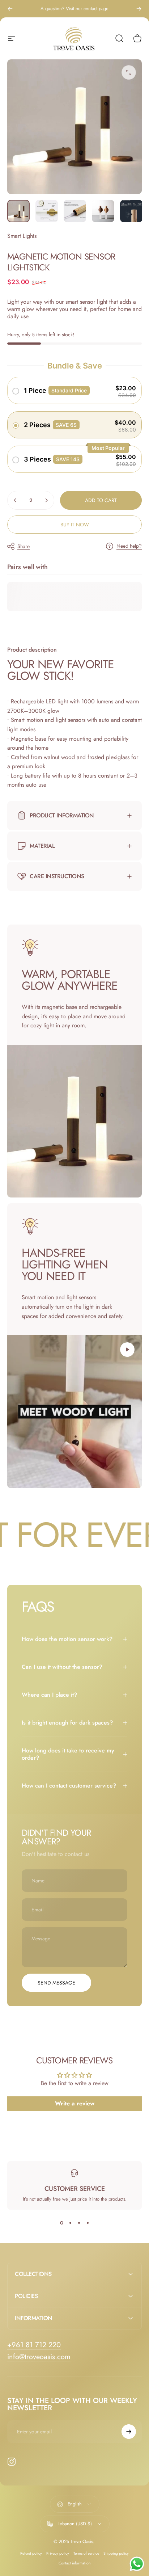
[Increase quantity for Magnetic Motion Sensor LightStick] (46, 500)
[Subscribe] (129, 2432)
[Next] (139, 9)
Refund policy (31, 2553)
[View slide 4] (88, 2223)
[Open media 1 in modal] (129, 72)
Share (24, 546)
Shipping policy (116, 2553)
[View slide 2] (70, 2223)
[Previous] (10, 9)
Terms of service (86, 2553)
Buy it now (75, 525)
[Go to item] (18, 211)
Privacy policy (58, 2553)
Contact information (74, 2563)
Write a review (75, 2103)
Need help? (129, 546)
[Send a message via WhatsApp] (137, 2564)
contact (90, 9)
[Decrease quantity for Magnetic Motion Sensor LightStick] (15, 500)
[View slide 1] (61, 2223)
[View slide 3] (79, 2223)
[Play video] (74, 1412)
